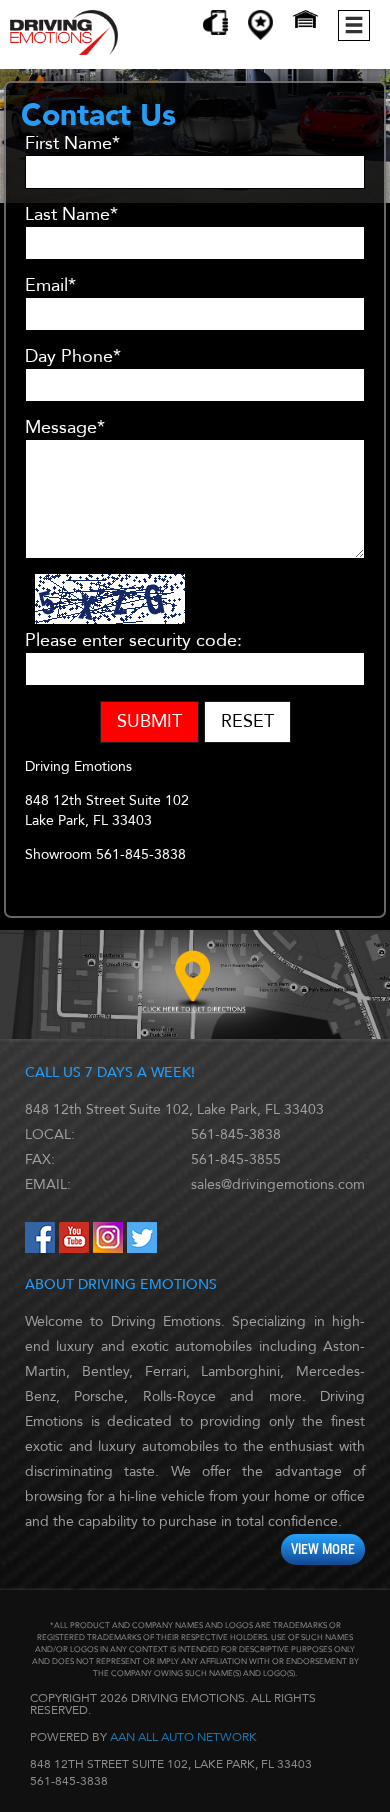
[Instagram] (110, 1248)
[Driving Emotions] (64, 50)
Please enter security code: (133, 641)
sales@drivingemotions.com (278, 1184)
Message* (65, 428)
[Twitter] (142, 1248)
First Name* (72, 144)
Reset (247, 721)
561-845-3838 (236, 1134)
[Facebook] (42, 1248)
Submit (149, 721)
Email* (50, 286)
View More (323, 1549)
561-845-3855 (236, 1159)
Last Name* (71, 215)
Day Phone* (73, 357)
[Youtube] (76, 1248)
